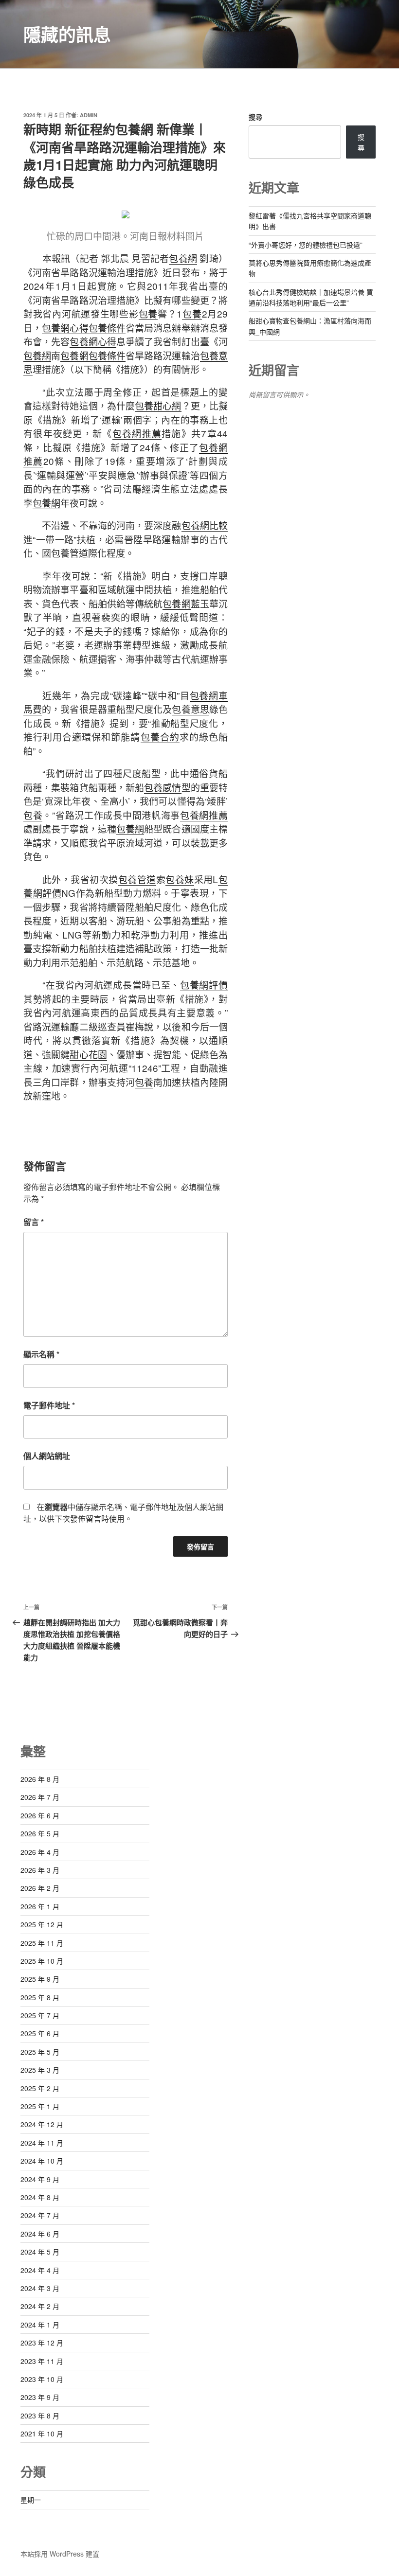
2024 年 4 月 (40, 2270)
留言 (34, 1222)
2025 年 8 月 (40, 1997)
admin (89, 115)
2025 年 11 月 (42, 1943)
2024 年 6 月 (40, 2234)
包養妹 (180, 879)
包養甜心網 (158, 405)
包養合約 (160, 737)
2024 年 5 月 (40, 2252)
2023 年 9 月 (40, 2397)
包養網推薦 (137, 433)
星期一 (31, 2500)
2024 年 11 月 (42, 2143)
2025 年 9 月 (40, 1979)
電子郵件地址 (49, 1405)
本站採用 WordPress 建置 (60, 2554)
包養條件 (107, 328)
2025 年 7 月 (40, 2015)
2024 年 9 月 (40, 2179)
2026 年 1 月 (40, 1906)
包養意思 (190, 709)
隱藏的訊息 (67, 34)
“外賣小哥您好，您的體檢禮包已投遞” (306, 245)
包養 (148, 313)
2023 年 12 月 (42, 2343)
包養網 (183, 258)
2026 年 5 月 (40, 1833)
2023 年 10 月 (42, 2379)
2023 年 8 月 (40, 2416)
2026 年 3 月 (40, 1870)
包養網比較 (205, 525)
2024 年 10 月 (42, 2161)
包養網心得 (65, 328)
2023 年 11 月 (42, 2361)
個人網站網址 (47, 1456)
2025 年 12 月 (42, 1924)
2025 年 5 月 (40, 2052)
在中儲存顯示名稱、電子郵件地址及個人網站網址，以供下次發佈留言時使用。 (123, 1513)
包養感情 (163, 787)
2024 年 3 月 (40, 2288)
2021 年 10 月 (42, 2434)
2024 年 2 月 (40, 2306)
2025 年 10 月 (42, 1961)
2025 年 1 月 (40, 2106)
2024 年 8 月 (40, 2197)
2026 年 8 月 (40, 1779)
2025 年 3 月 (40, 2070)
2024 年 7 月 (40, 2215)
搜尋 (255, 117)
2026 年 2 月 (40, 1888)
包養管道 (70, 553)
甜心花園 (88, 1054)
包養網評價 (204, 985)
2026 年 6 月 (40, 1815)
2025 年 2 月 (40, 2088)
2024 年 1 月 (40, 2325)
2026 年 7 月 (40, 1797)
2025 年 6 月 (40, 2033)
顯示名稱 (41, 1354)
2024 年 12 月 (42, 2124)
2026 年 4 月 (40, 1852)
